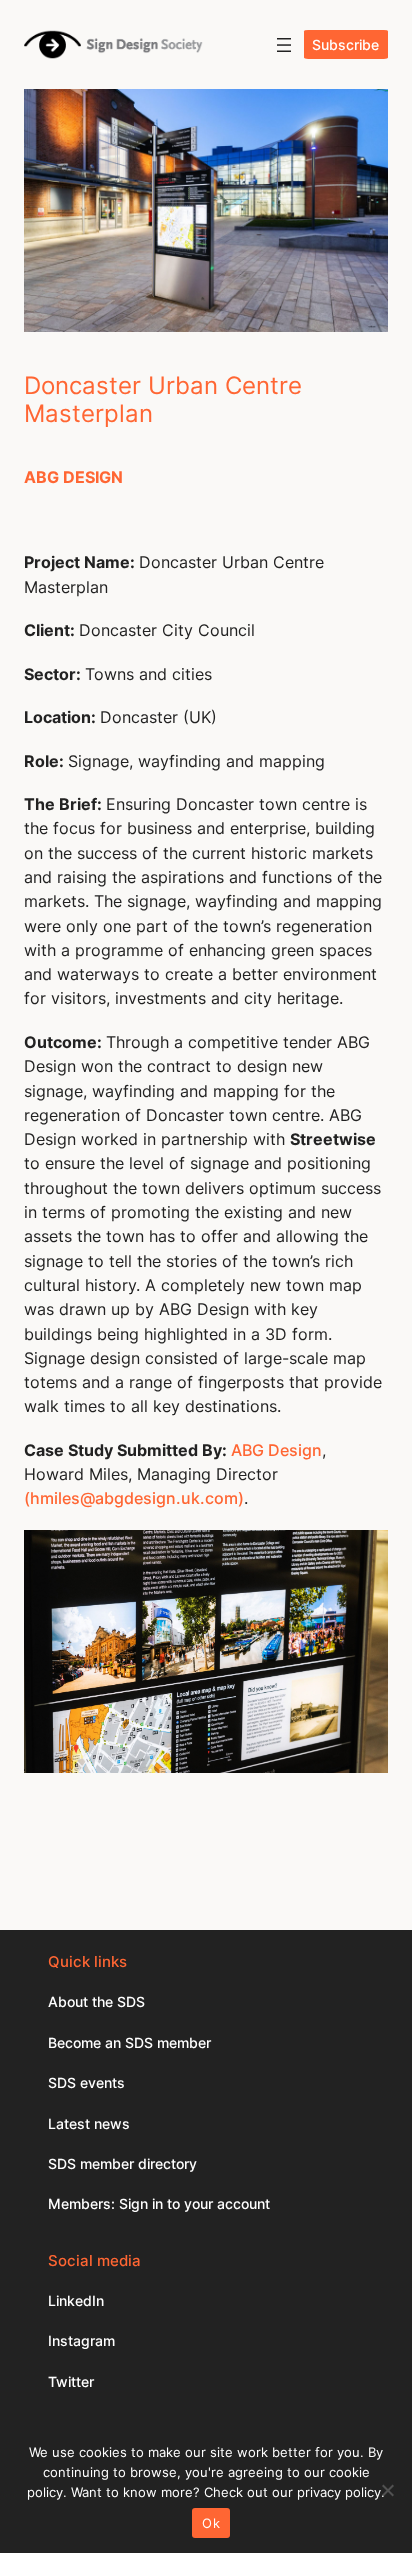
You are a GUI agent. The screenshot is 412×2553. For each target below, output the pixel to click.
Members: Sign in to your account (159, 2203)
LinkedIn (76, 2300)
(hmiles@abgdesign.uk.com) (134, 1498)
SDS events (86, 2082)
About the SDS (96, 2001)
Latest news (89, 2123)
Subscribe (345, 44)
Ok (211, 2523)
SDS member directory (122, 2163)
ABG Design (276, 1450)
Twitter (71, 2381)
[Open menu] (284, 45)
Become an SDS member (129, 2042)
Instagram (81, 2340)
